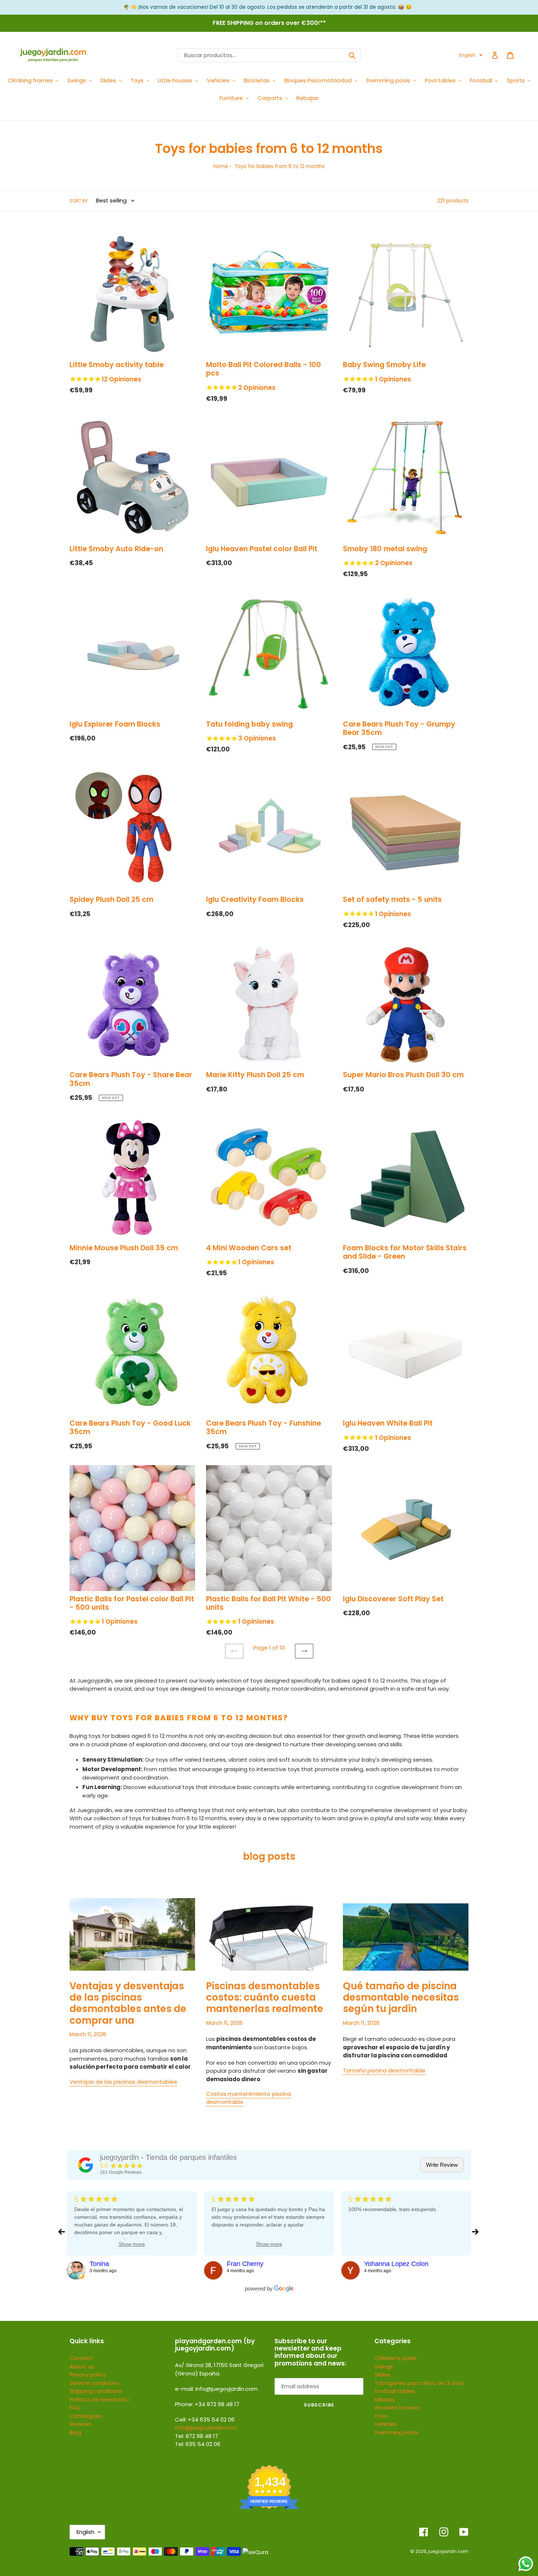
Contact (81, 2358)
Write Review (442, 2165)
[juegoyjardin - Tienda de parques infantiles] (86, 2165)
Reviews (81, 2424)
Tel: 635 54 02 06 (198, 2444)
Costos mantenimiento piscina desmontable (249, 2098)
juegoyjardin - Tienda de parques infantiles (168, 2157)
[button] (471, 55)
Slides (382, 2375)
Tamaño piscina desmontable (384, 2070)
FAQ (75, 2407)
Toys (381, 2416)
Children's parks (396, 2358)
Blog (75, 2432)
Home (221, 166)
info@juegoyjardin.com (206, 2428)
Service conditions (94, 2383)
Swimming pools (397, 2432)
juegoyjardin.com (448, 2551)
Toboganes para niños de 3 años (419, 2383)
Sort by (79, 201)
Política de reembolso (100, 2399)
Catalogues (86, 2416)
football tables (395, 2391)
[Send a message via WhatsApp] (526, 2564)
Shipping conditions (96, 2391)
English (85, 2532)
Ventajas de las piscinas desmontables (123, 2082)
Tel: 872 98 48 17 (197, 2436)
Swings (384, 2366)
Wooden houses (397, 2407)
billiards (384, 2399)
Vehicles (386, 2424)
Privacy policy (88, 2375)
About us (82, 2366)
